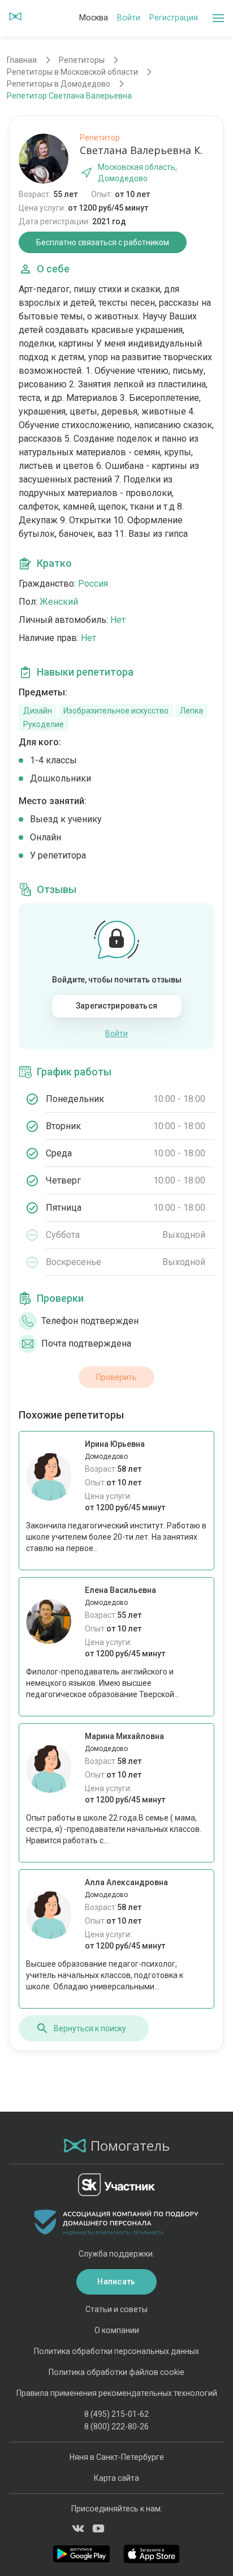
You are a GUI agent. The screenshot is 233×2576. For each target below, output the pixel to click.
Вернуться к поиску (90, 2028)
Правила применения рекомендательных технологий (117, 2393)
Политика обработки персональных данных (116, 2351)
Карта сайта (116, 2478)
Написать (116, 2282)
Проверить (116, 1377)
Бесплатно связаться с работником (103, 242)
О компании (117, 2330)
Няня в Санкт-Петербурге (117, 2457)
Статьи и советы (116, 2309)
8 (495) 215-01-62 (116, 2414)
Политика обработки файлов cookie (116, 2372)
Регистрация (174, 18)
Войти (129, 18)
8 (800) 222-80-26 (116, 2427)
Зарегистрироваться (116, 1006)
